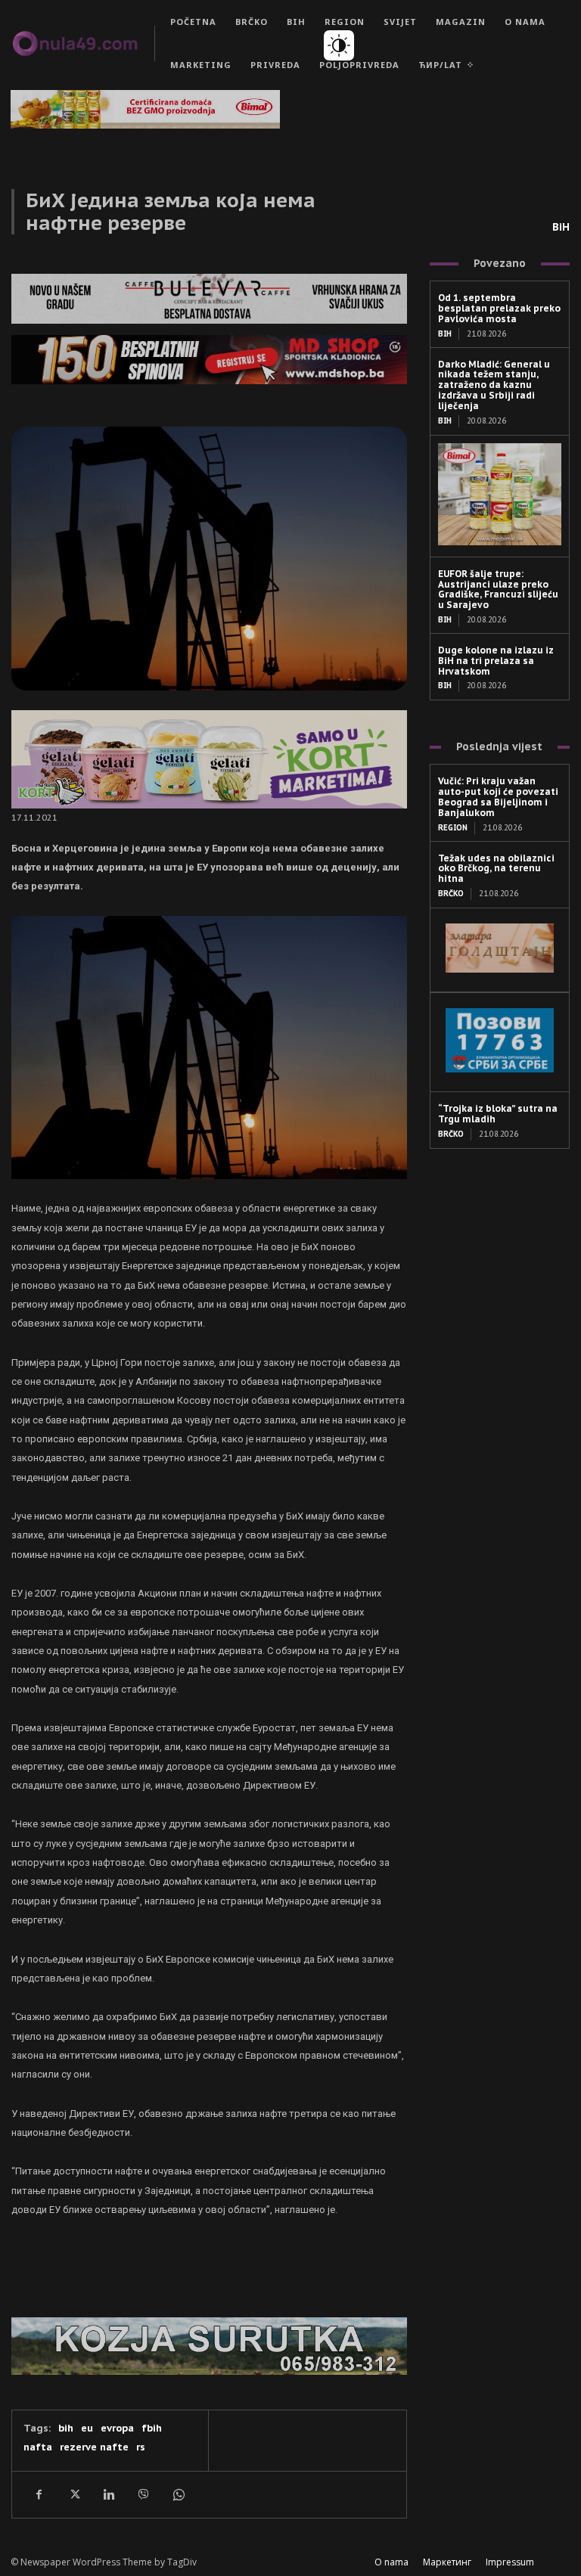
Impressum (510, 2562)
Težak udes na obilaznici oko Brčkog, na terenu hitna (496, 869)
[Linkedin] (108, 2494)
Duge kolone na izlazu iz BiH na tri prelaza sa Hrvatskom (496, 661)
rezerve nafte (94, 2447)
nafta (38, 2447)
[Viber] (143, 2494)
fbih (152, 2428)
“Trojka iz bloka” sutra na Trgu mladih (498, 1114)
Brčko (451, 894)
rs (141, 2447)
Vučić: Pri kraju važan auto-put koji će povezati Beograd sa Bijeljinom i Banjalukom (498, 796)
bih (66, 2428)
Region (453, 828)
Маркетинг (447, 2562)
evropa (117, 2428)
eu (87, 2428)
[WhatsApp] (178, 2494)
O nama (391, 2562)
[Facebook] (39, 2494)
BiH (561, 227)
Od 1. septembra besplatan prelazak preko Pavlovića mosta (499, 308)
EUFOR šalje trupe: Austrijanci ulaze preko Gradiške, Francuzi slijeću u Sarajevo (498, 589)
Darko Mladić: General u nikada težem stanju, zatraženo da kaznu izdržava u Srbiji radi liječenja (494, 385)
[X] (73, 2494)
